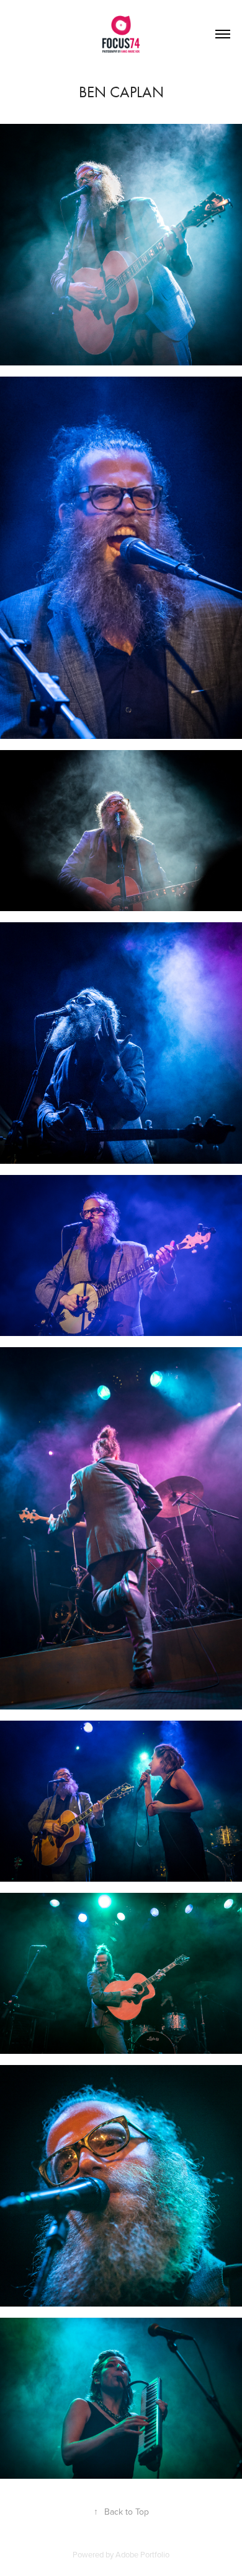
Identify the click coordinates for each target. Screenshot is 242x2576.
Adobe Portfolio (142, 2554)
